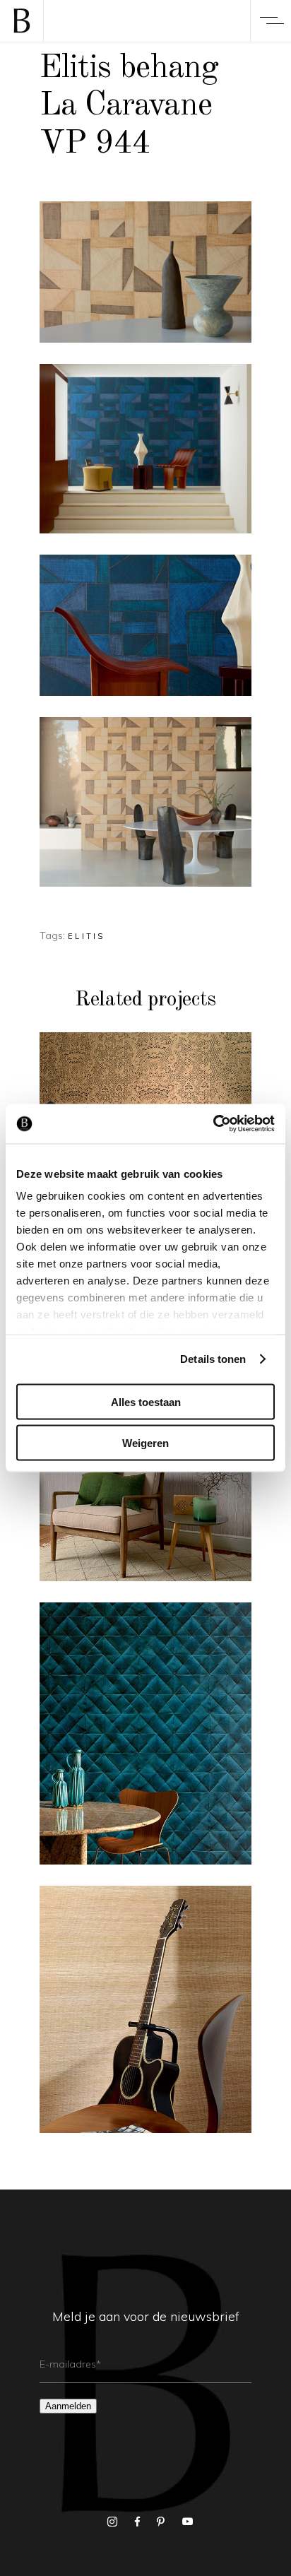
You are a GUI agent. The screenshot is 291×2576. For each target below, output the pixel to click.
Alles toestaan (146, 1401)
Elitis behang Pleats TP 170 (146, 1742)
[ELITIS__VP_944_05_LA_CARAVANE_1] (145, 802)
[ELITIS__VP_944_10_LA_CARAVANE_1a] (145, 625)
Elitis (87, 936)
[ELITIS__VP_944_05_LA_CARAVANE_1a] (145, 272)
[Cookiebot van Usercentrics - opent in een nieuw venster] (213, 1124)
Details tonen (213, 1359)
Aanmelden (68, 2406)
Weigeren (145, 1443)
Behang (146, 1705)
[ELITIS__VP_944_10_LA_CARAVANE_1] (145, 449)
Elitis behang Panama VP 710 (145, 2017)
